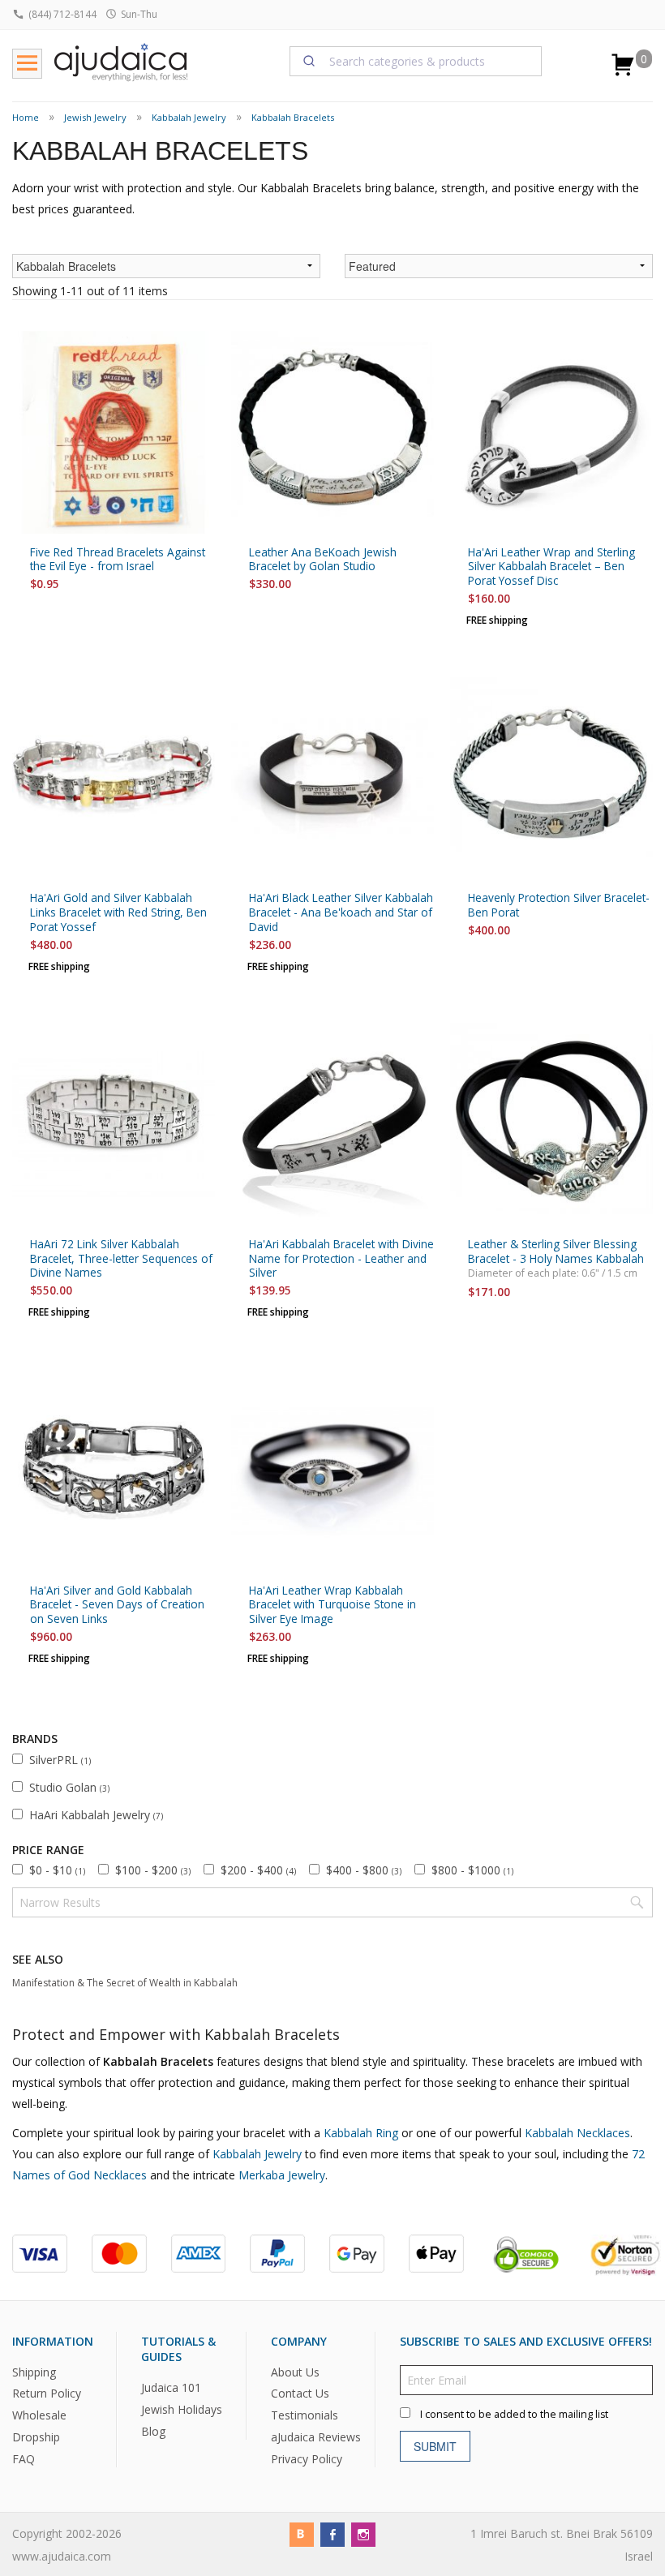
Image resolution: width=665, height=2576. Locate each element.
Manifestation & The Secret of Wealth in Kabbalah (125, 1983)
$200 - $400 (258, 1870)
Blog (153, 2431)
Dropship (36, 2438)
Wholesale (39, 2416)
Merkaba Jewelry (282, 2175)
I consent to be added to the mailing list (514, 2414)
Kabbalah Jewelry (189, 117)
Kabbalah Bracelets (293, 117)
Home (26, 117)
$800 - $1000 (472, 1870)
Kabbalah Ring (361, 2133)
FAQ (24, 2460)
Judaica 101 (171, 2388)
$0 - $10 (57, 1870)
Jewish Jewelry (95, 117)
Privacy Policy (307, 2460)
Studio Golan (69, 1787)
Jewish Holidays (182, 2409)
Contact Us (300, 2394)
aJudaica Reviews (316, 2438)
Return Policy (47, 2394)
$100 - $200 (153, 1870)
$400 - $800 (364, 1870)
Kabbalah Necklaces (577, 2133)
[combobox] (416, 61)
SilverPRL (60, 1760)
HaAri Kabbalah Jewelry (96, 1815)
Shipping (34, 2372)
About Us (295, 2372)
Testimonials (305, 2416)
